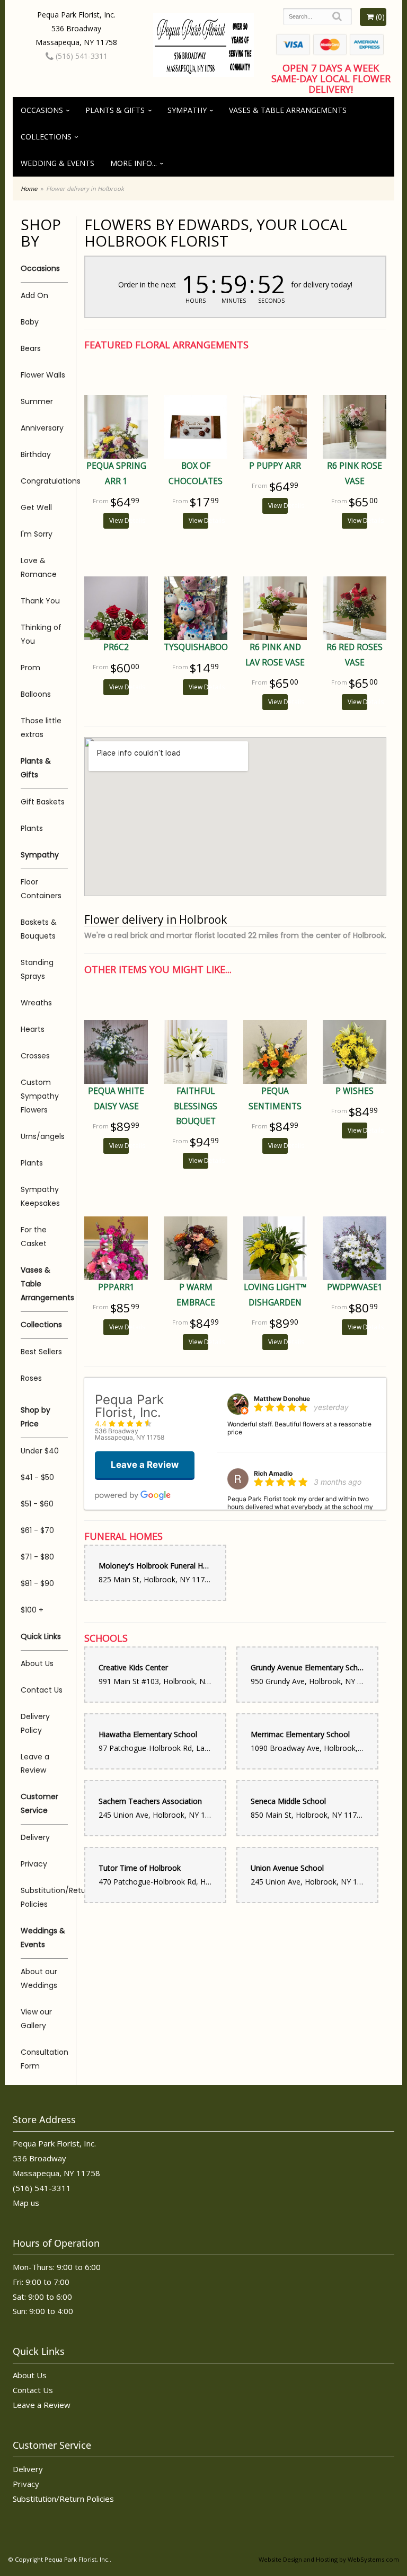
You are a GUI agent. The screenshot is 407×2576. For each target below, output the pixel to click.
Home (29, 189)
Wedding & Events (57, 163)
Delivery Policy (35, 1723)
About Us (37, 1663)
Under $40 (40, 1451)
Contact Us (42, 1690)
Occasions (42, 110)
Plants (32, 828)
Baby (30, 322)
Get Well (36, 507)
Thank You (40, 601)
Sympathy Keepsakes (40, 1196)
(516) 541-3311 (81, 56)
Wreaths (36, 1003)
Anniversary (42, 428)
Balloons (36, 694)
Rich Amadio (273, 1473)
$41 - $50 (37, 1477)
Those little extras (41, 728)
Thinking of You (41, 634)
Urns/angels (43, 1136)
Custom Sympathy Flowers (40, 1096)
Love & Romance (39, 567)
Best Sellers (41, 1352)
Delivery (35, 1837)
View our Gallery (36, 2019)
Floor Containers (41, 889)
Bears (31, 348)
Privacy (34, 1864)
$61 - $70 (37, 1530)
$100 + (32, 1610)
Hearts (33, 1029)
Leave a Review (35, 1764)
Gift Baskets (43, 802)
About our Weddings (39, 1978)
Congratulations (44, 481)
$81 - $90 (37, 1583)
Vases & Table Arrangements (288, 110)
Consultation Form (44, 2059)
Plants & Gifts (115, 110)
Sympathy (187, 110)
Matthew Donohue (282, 1399)
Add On (34, 295)
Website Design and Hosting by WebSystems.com (329, 2559)
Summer (37, 401)
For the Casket (34, 1237)
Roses (31, 1378)
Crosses (35, 1056)
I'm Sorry (37, 534)
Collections (46, 137)
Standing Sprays (37, 969)
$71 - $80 (37, 1557)
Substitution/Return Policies (44, 1897)
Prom (30, 668)
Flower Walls (43, 375)
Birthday (36, 454)
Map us (26, 2203)
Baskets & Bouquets (39, 929)
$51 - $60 (37, 1504)
